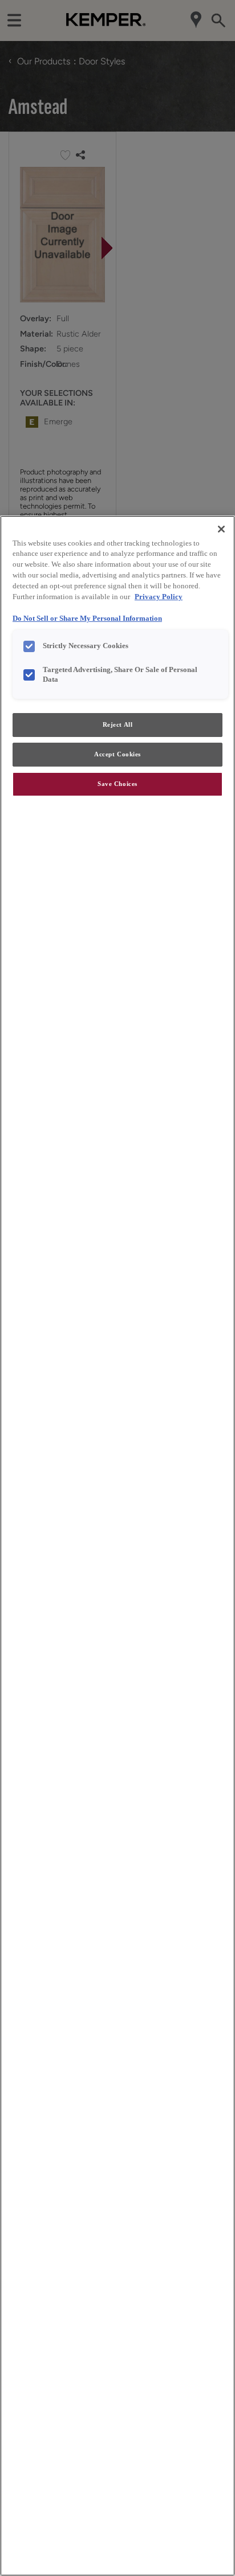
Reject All (118, 724)
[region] (117, 1546)
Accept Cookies (117, 754)
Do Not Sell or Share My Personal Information (87, 619)
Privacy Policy (159, 597)
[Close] (221, 529)
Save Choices (117, 784)
